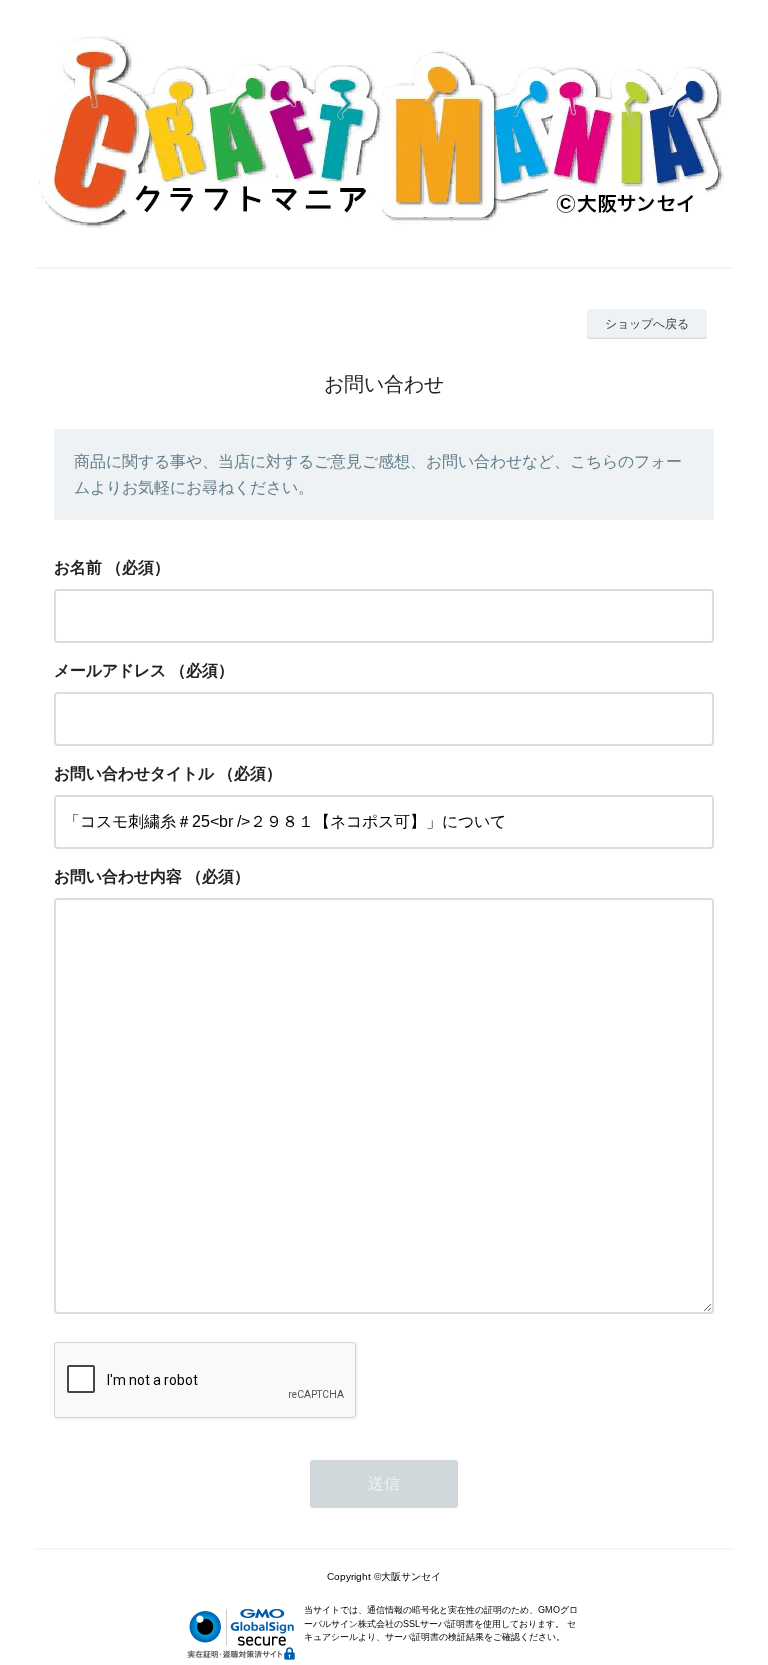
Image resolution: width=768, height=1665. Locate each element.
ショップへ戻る (647, 324)
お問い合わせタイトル (134, 773)
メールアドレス (110, 670)
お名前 (78, 567)
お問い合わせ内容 (118, 876)
